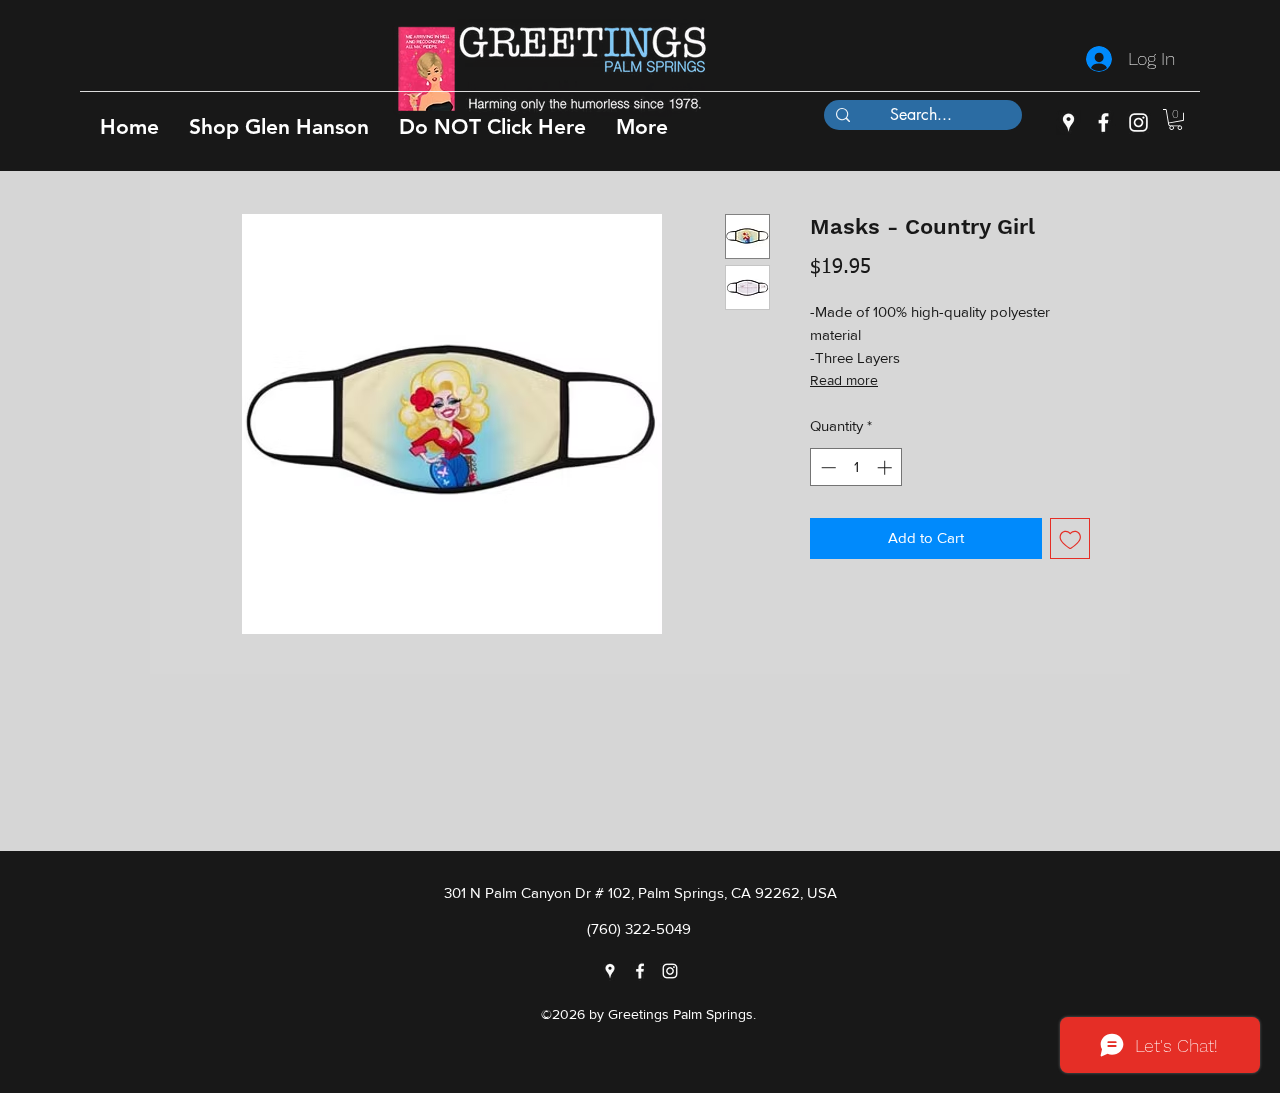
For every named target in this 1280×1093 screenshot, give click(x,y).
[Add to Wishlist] (1070, 538)
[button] (279, 126)
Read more (844, 380)
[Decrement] (826, 467)
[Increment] (886, 467)
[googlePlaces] (1068, 122)
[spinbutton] (856, 467)
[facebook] (1103, 122)
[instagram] (1138, 122)
